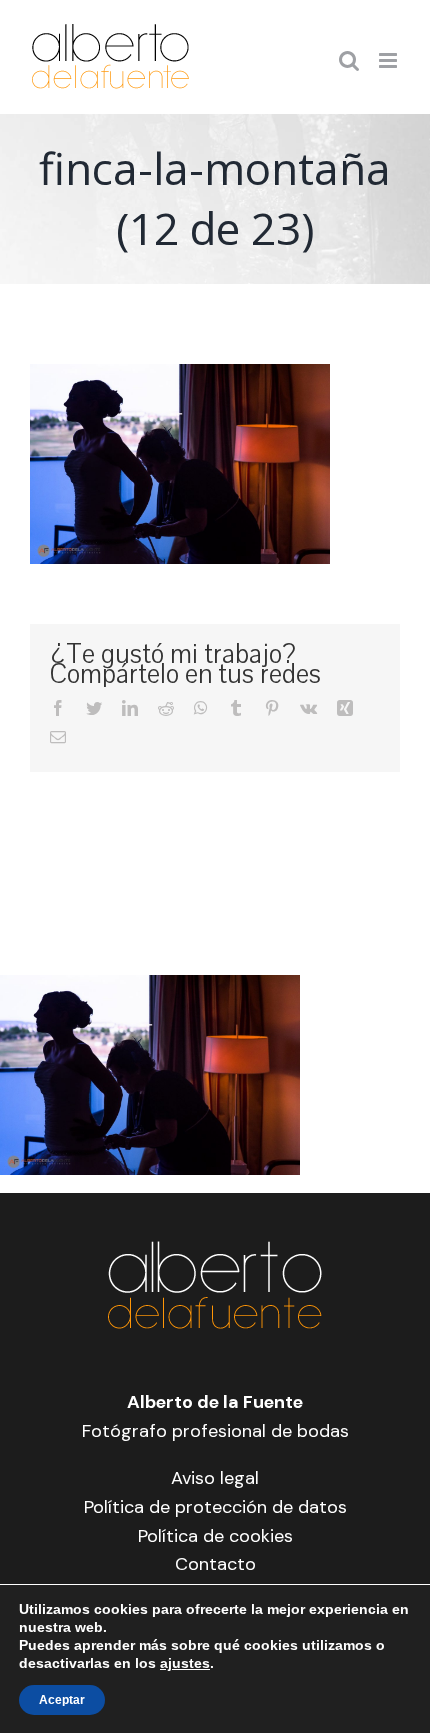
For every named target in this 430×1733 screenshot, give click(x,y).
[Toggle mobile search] (349, 60)
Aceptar (62, 1700)
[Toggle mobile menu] (389, 60)
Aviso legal (215, 1478)
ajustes (185, 1663)
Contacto (215, 1564)
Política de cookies (215, 1536)
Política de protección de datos (215, 1507)
